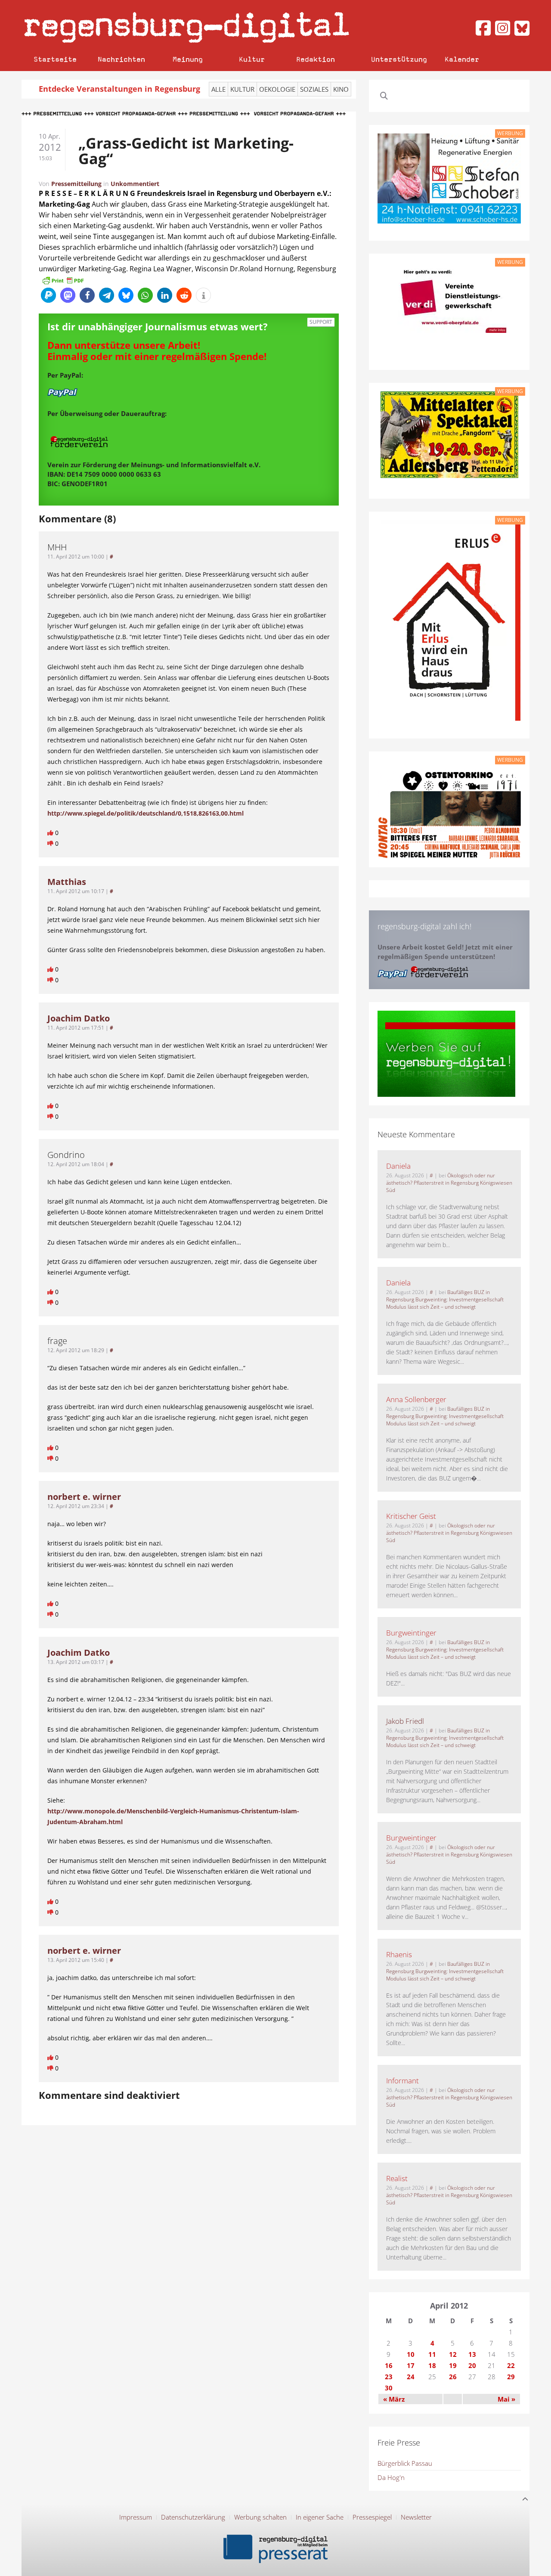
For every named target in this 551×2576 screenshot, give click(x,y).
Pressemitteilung (76, 184)
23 (389, 2377)
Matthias (67, 882)
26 (453, 2377)
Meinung (188, 59)
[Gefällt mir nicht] (51, 843)
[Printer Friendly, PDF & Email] (63, 280)
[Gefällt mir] (51, 833)
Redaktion (316, 59)
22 (511, 2365)
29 (511, 2377)
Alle (218, 89)
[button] (48, 295)
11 (432, 2354)
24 (411, 2377)
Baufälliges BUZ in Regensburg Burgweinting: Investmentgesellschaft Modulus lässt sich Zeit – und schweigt (445, 1299)
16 (389, 2365)
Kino (341, 89)
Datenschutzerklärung (193, 2517)
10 (411, 2354)
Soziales (314, 89)
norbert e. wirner (84, 1497)
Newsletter (416, 2517)
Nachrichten (121, 59)
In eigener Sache (320, 2517)
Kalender (462, 59)
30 (389, 2388)
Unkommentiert (135, 184)
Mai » (506, 2399)
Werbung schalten (260, 2517)
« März (394, 2399)
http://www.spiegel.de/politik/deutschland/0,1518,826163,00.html (145, 813)
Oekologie (277, 89)
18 (432, 2365)
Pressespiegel (372, 2517)
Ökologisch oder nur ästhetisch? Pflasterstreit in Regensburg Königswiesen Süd (449, 1183)
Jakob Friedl (405, 1721)
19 (453, 2365)
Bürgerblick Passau (405, 2463)
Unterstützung (399, 59)
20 (472, 2365)
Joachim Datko (79, 1018)
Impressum (136, 2517)
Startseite (55, 59)
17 (411, 2365)
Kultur (252, 59)
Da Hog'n (391, 2477)
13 (472, 2354)
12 (453, 2354)
